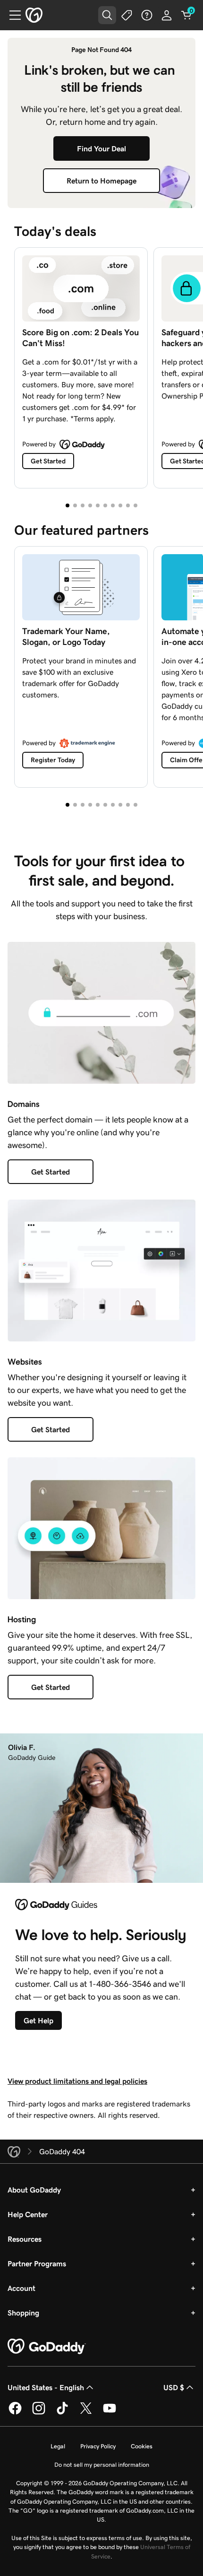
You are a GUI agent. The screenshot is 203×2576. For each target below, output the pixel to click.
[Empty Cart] (186, 15)
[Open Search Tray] (107, 15)
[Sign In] (167, 15)
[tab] (68, 505)
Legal (58, 2446)
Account (21, 2288)
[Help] (147, 15)
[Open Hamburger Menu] (11, 15)
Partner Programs (37, 2263)
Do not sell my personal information (102, 2465)
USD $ (174, 2387)
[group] (101, 366)
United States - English (46, 2387)
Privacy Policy (98, 2446)
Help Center (28, 2214)
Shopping (23, 2313)
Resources (25, 2239)
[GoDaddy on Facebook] (15, 2413)
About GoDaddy (34, 2190)
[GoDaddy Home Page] (47, 2347)
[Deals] (127, 15)
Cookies (142, 2446)
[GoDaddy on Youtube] (110, 2413)
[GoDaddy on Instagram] (39, 2413)
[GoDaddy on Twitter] (86, 2413)
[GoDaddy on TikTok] (62, 2413)
